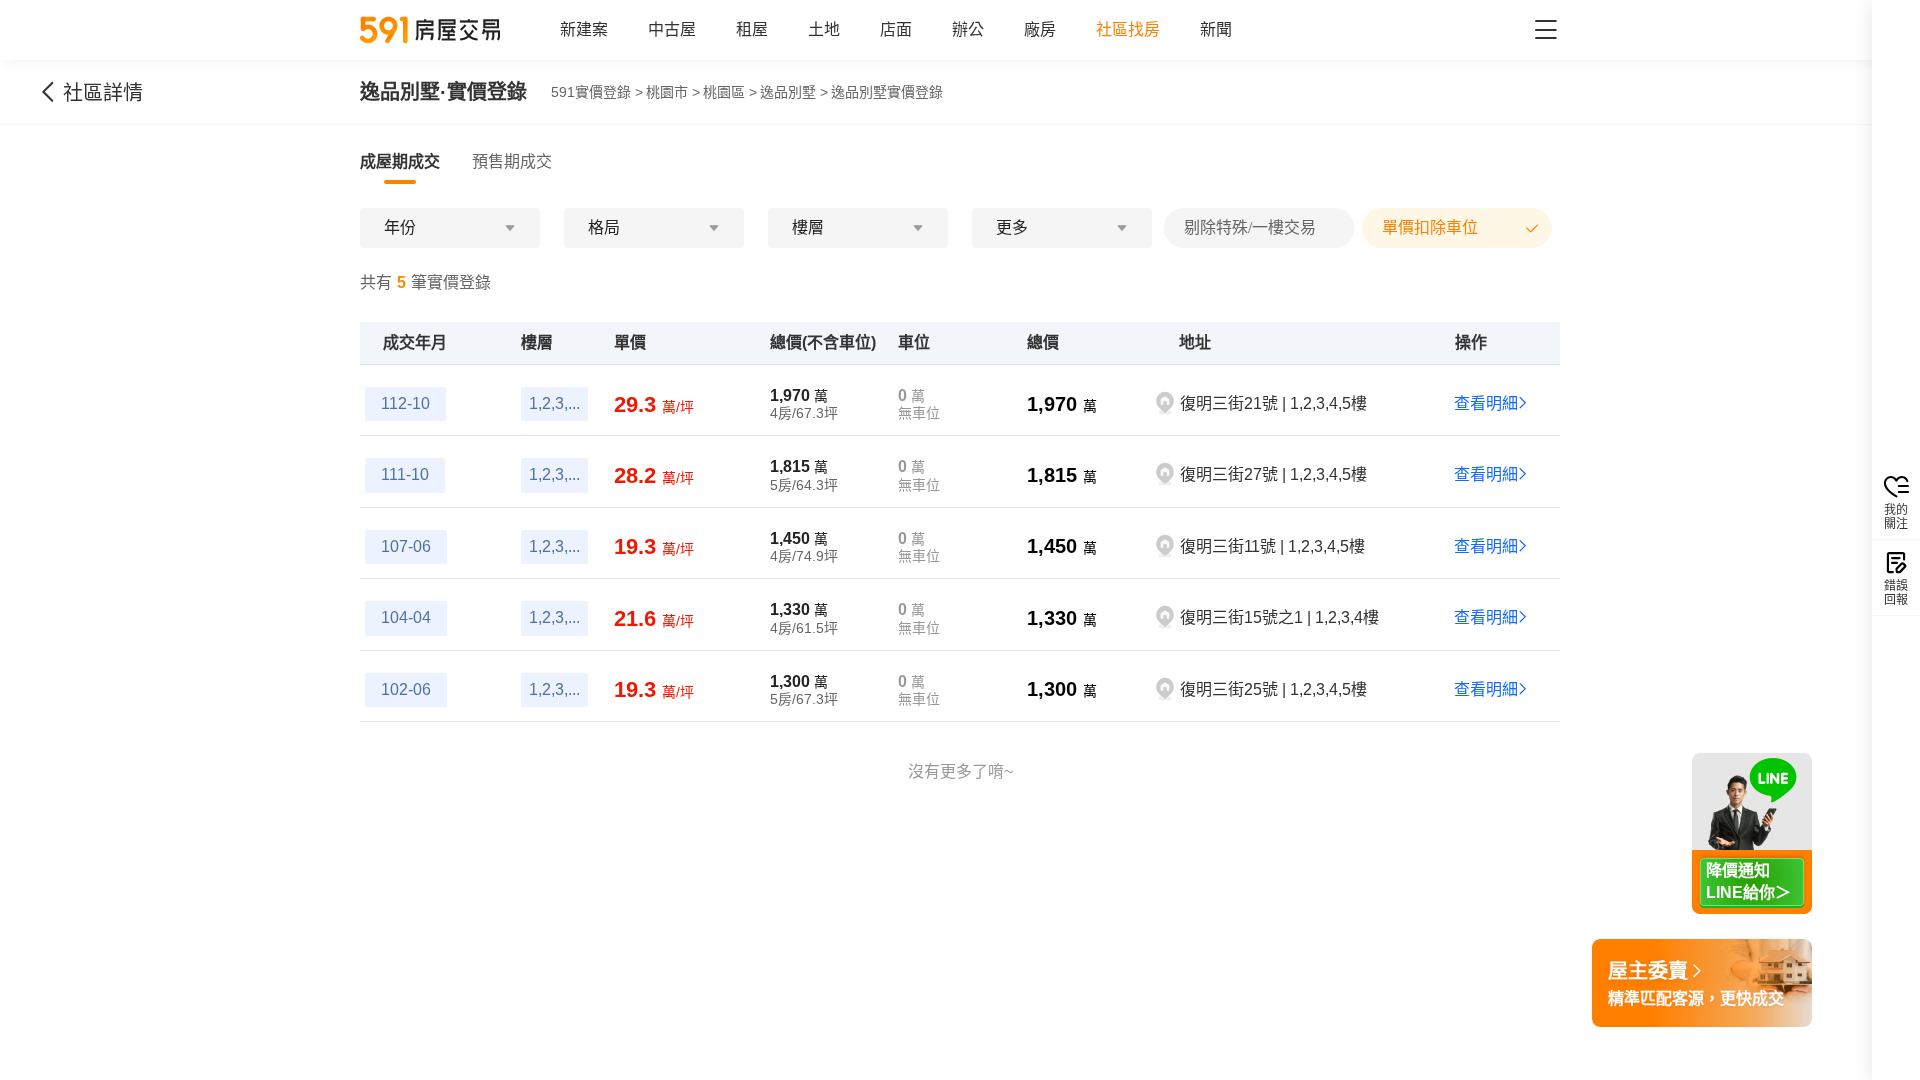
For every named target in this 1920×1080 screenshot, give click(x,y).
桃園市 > (673, 92)
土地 (824, 29)
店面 (896, 29)
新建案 (584, 29)
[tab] (400, 162)
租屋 (752, 29)
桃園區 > (730, 92)
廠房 (1040, 29)
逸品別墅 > (794, 92)
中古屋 (672, 29)
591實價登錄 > (597, 92)
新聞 (1216, 29)
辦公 (968, 29)
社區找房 (1128, 29)
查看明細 (1486, 403)
